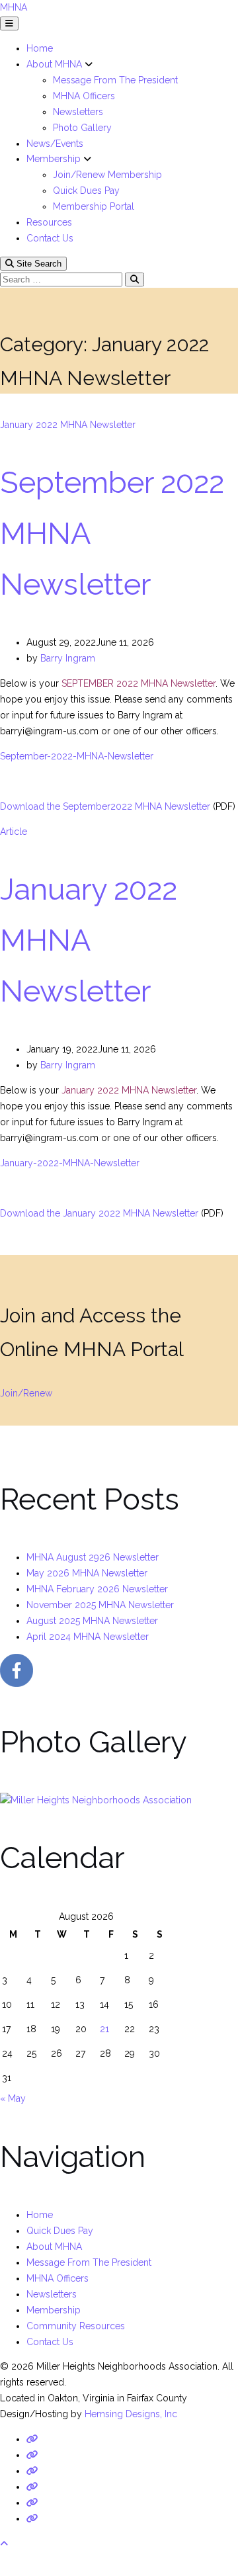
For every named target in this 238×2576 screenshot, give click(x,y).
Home (40, 48)
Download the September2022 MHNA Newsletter (105, 806)
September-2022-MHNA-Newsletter (77, 756)
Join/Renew (26, 1393)
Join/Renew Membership (107, 175)
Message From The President (115, 80)
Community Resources (76, 2326)
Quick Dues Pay (86, 191)
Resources (49, 222)
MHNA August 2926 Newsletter (93, 1557)
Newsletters (78, 112)
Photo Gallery (82, 128)
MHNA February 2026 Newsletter (97, 1589)
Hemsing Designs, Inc (131, 2414)
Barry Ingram (68, 658)
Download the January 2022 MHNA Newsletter (99, 1213)
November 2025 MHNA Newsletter (100, 1605)
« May (13, 2098)
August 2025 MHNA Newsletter (92, 1621)
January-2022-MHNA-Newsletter (70, 1163)
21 (104, 2029)
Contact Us (50, 238)
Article (14, 832)
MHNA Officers (84, 96)
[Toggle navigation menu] (9, 23)
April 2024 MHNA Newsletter (88, 1637)
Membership (55, 159)
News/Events (55, 144)
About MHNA (56, 64)
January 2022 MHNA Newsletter (68, 425)
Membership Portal (94, 206)
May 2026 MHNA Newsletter (87, 1573)
